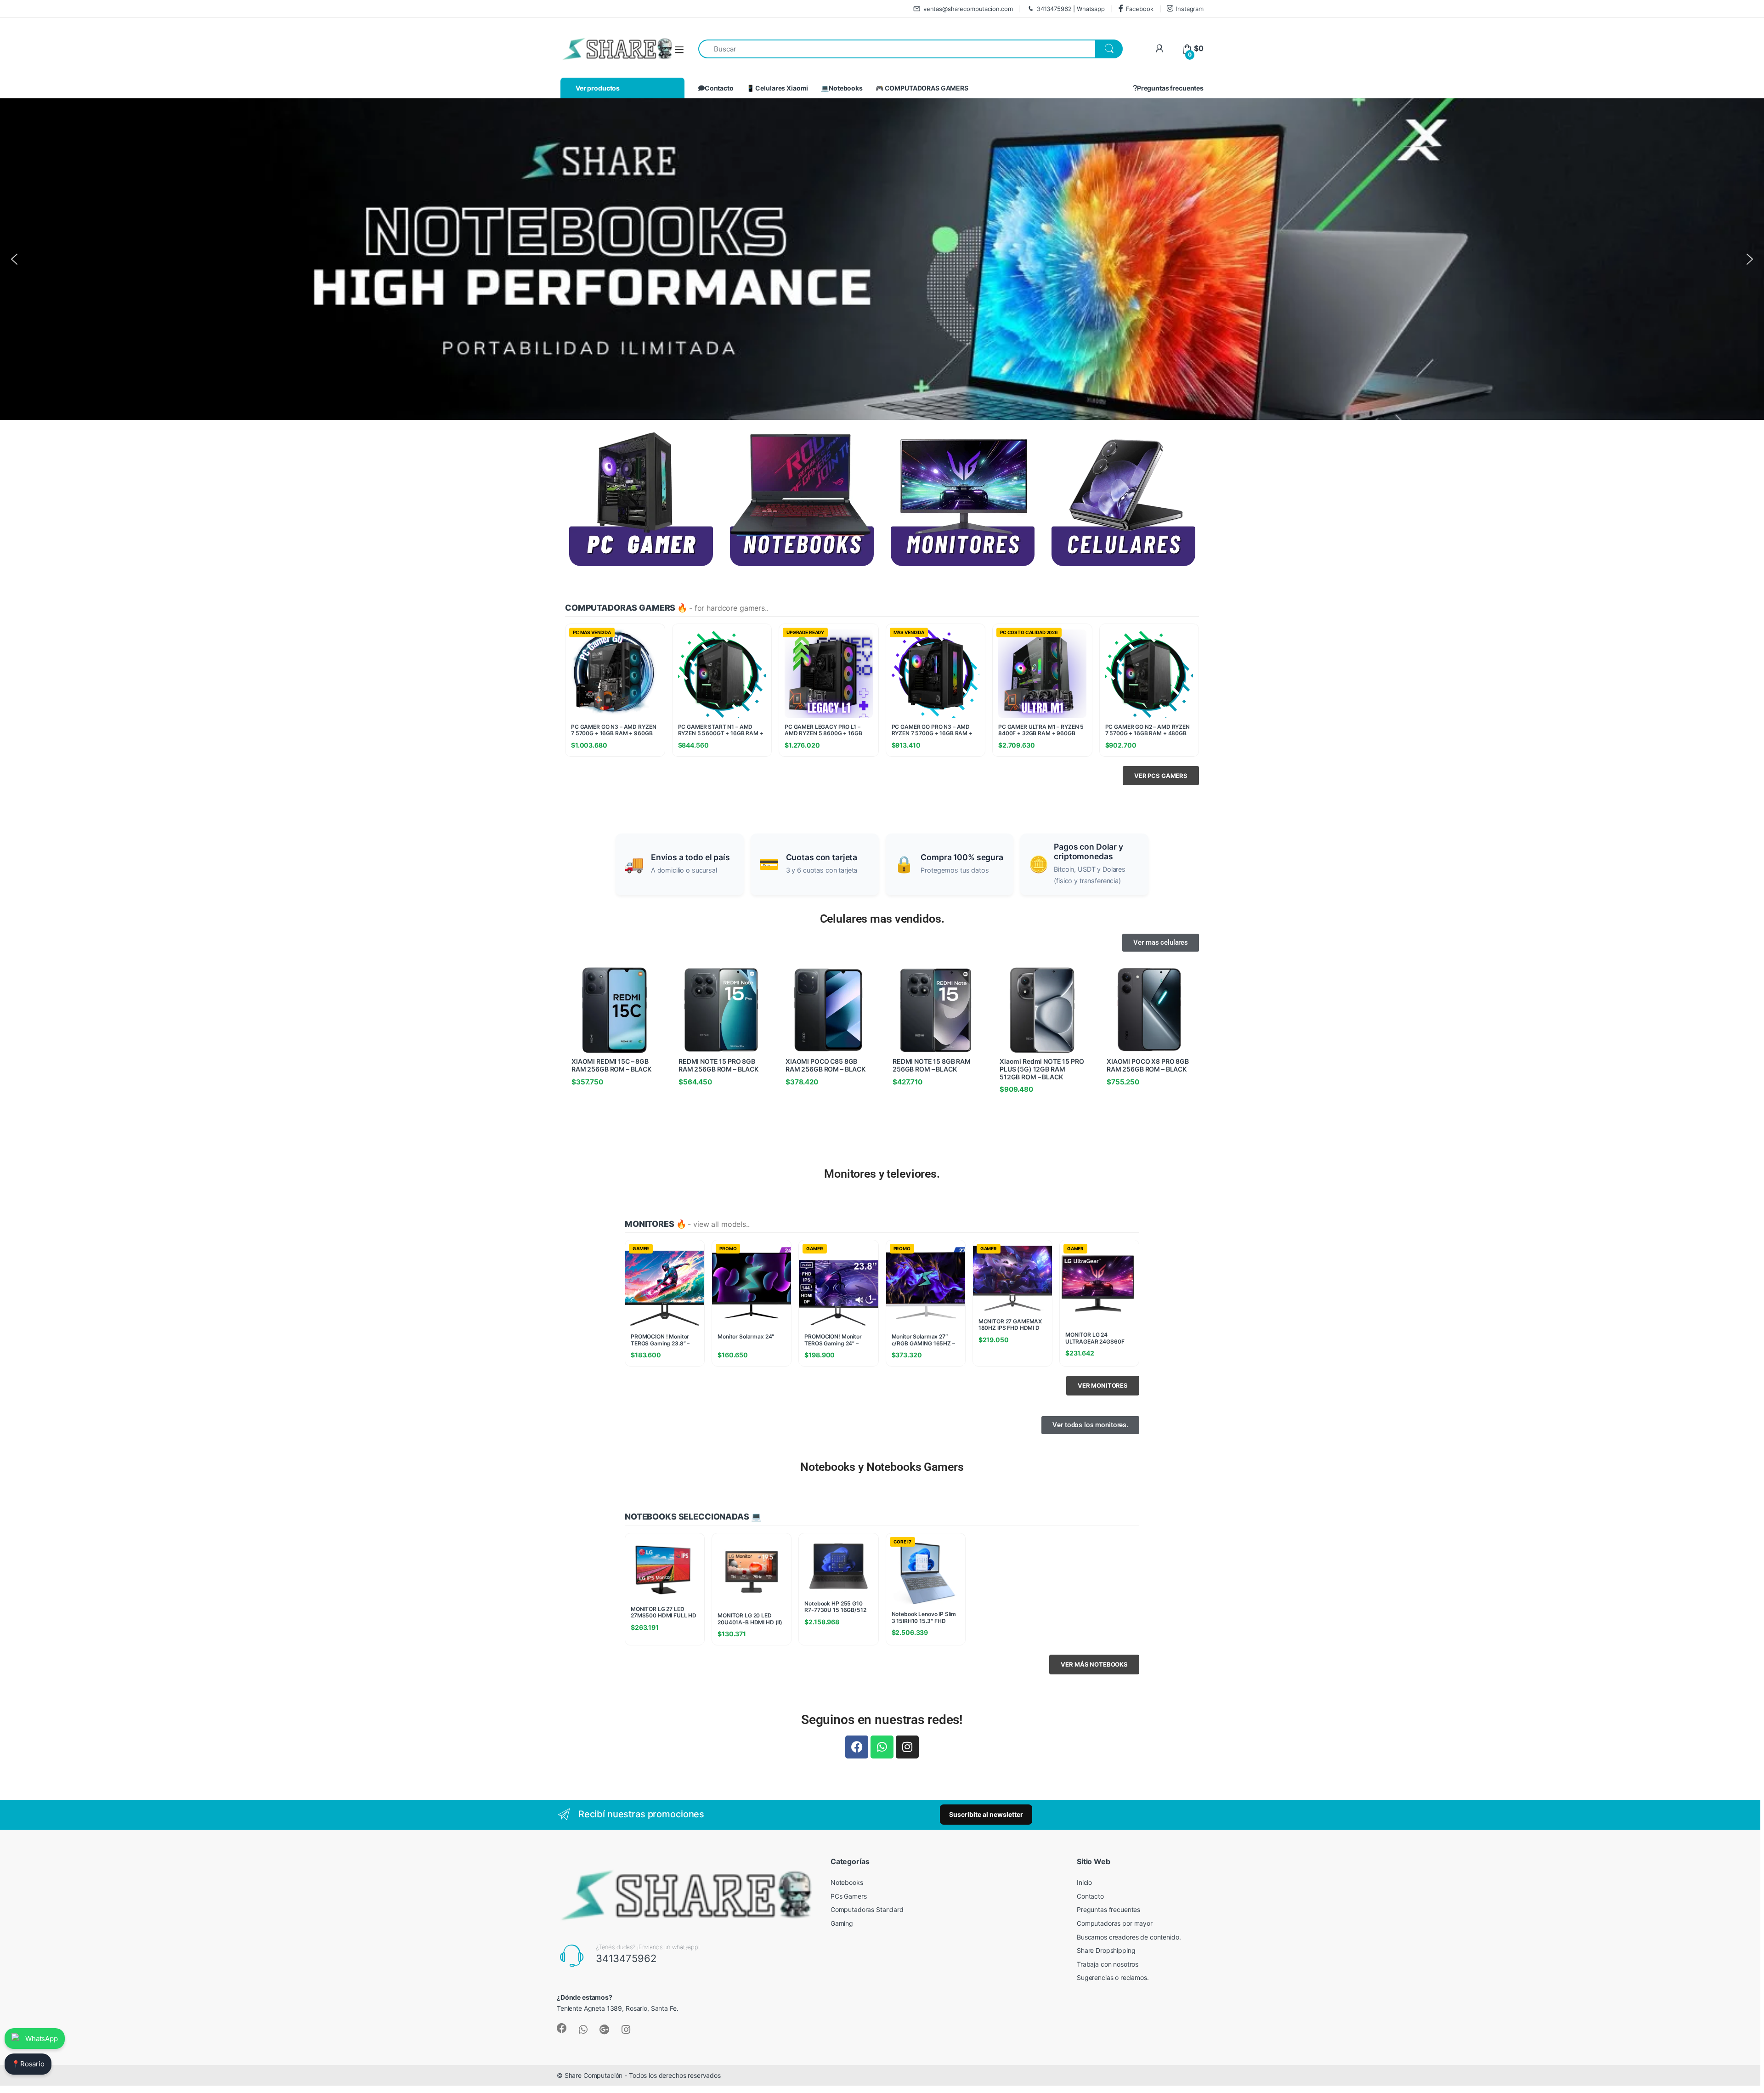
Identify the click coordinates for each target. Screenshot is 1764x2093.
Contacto (719, 88)
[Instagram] (907, 1747)
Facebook (1140, 9)
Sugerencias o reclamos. (1113, 1977)
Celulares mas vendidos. (882, 919)
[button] (882, 259)
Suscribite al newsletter (986, 1814)
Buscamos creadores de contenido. (1129, 1937)
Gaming (842, 1923)
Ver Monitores (1103, 1385)
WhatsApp (42, 2039)
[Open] (679, 49)
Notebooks (847, 1882)
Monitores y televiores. (882, 1174)
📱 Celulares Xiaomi (777, 88)
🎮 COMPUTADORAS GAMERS (922, 88)
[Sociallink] (562, 2028)
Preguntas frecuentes (1170, 88)
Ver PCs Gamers (1161, 776)
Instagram (1190, 9)
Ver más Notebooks (1094, 1664)
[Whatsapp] (882, 1747)
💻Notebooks (842, 88)
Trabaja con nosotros (1108, 1964)
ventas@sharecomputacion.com (968, 9)
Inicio (1084, 1882)
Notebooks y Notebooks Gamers (882, 1467)
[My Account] (1159, 48)
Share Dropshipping (1106, 1950)
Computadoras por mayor (1115, 1923)
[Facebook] (857, 1747)
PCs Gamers (849, 1896)
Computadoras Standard (867, 1909)
